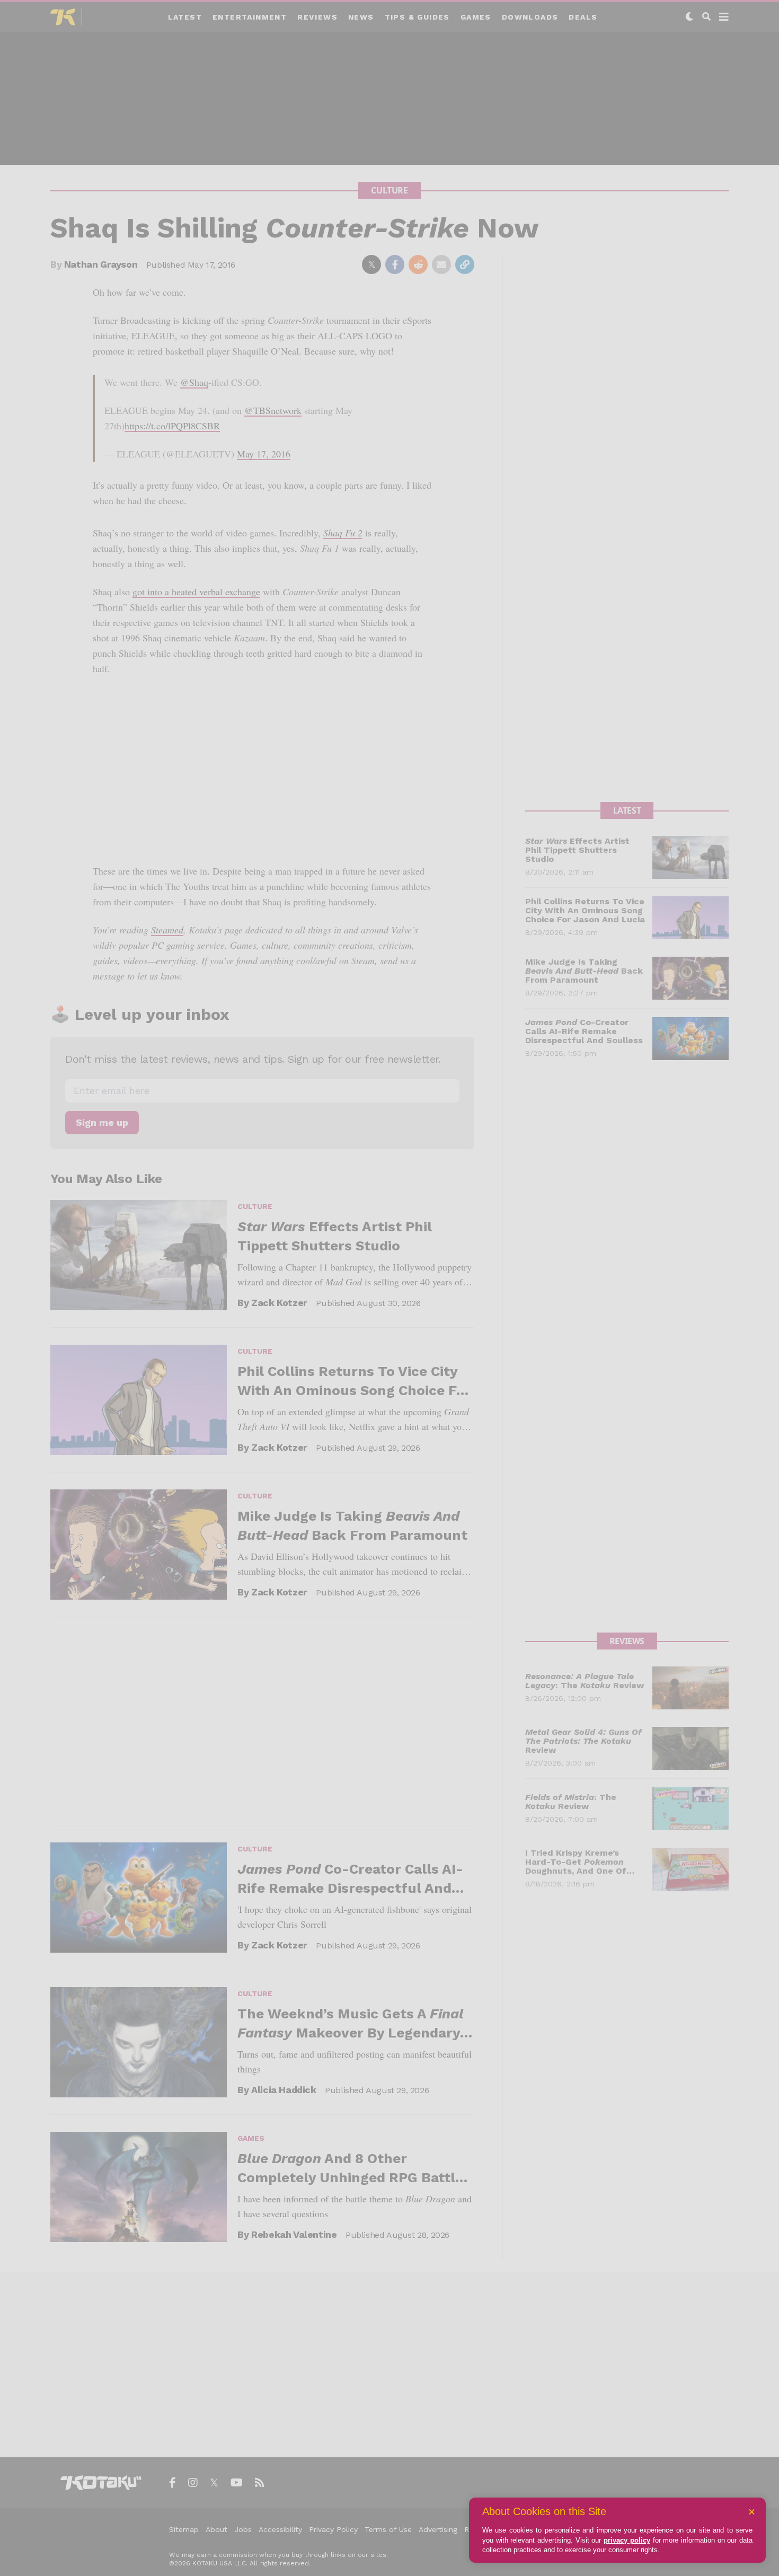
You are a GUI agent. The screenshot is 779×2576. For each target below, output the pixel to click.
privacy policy (627, 2540)
